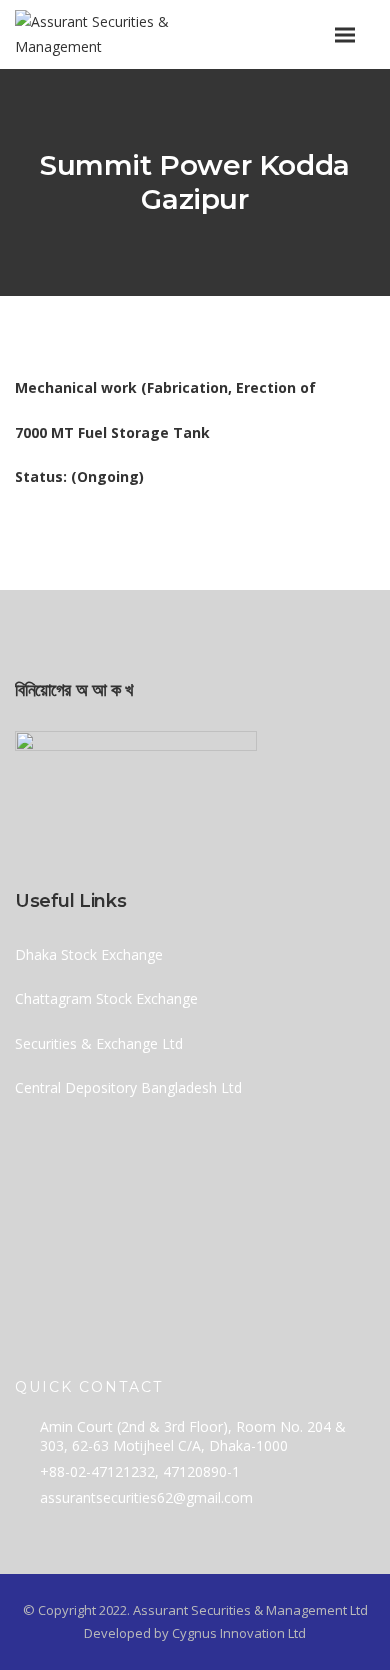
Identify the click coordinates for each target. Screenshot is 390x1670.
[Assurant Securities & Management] (137, 34)
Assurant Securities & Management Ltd (250, 1610)
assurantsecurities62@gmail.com (146, 1497)
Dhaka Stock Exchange (89, 954)
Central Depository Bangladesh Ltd (128, 1087)
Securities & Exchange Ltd (99, 1043)
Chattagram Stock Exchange (106, 998)
